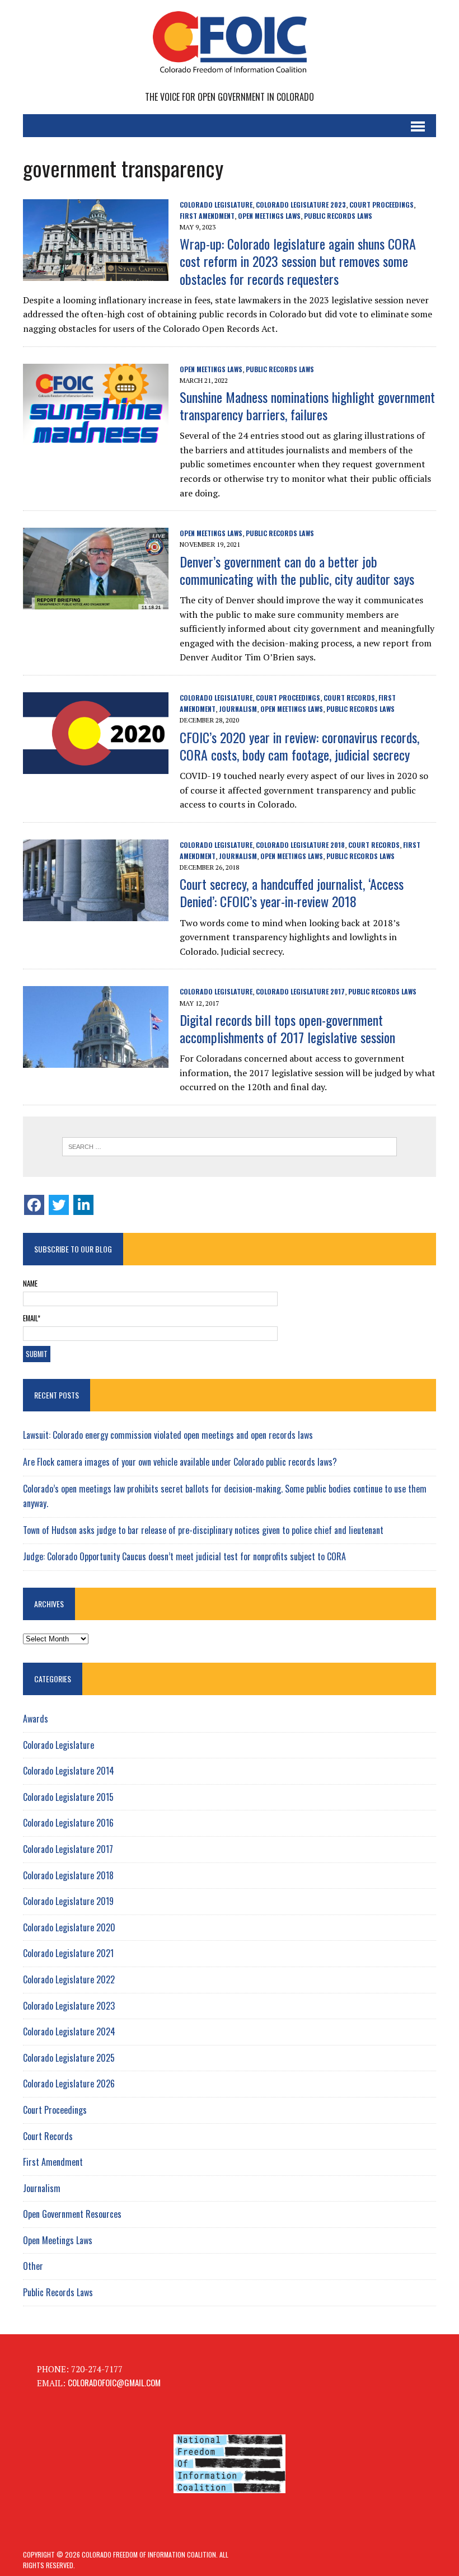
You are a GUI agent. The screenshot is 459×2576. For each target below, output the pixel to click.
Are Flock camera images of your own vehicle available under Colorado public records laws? (180, 1462)
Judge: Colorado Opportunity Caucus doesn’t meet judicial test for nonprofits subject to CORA (184, 1556)
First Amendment (207, 216)
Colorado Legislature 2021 (68, 1953)
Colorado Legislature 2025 (69, 2058)
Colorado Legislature (216, 205)
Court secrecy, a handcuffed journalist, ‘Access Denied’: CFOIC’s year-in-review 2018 (292, 892)
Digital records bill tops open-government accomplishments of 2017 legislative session (287, 1028)
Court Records (349, 698)
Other (33, 2266)
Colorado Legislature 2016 (68, 1823)
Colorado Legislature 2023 (301, 205)
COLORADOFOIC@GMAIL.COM (114, 2382)
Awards (36, 1719)
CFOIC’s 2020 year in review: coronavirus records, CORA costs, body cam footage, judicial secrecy (299, 746)
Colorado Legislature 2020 (69, 1927)
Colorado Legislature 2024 (69, 2031)
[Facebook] (34, 1205)
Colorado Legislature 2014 (69, 1771)
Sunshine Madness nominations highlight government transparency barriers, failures (307, 405)
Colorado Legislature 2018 (300, 845)
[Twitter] (59, 1205)
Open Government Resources (72, 2214)
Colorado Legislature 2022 (69, 1979)
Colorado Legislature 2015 (68, 1797)
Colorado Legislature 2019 (68, 1901)
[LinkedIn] (83, 1205)
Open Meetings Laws (269, 216)
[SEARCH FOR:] (230, 1147)
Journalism (238, 709)
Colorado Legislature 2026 (69, 2084)
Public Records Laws (338, 216)
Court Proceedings (381, 205)
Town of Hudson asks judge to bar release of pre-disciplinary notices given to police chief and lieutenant (203, 1530)
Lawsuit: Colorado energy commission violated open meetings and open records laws (168, 1435)
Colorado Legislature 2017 (300, 991)
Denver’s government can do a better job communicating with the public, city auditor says (297, 570)
